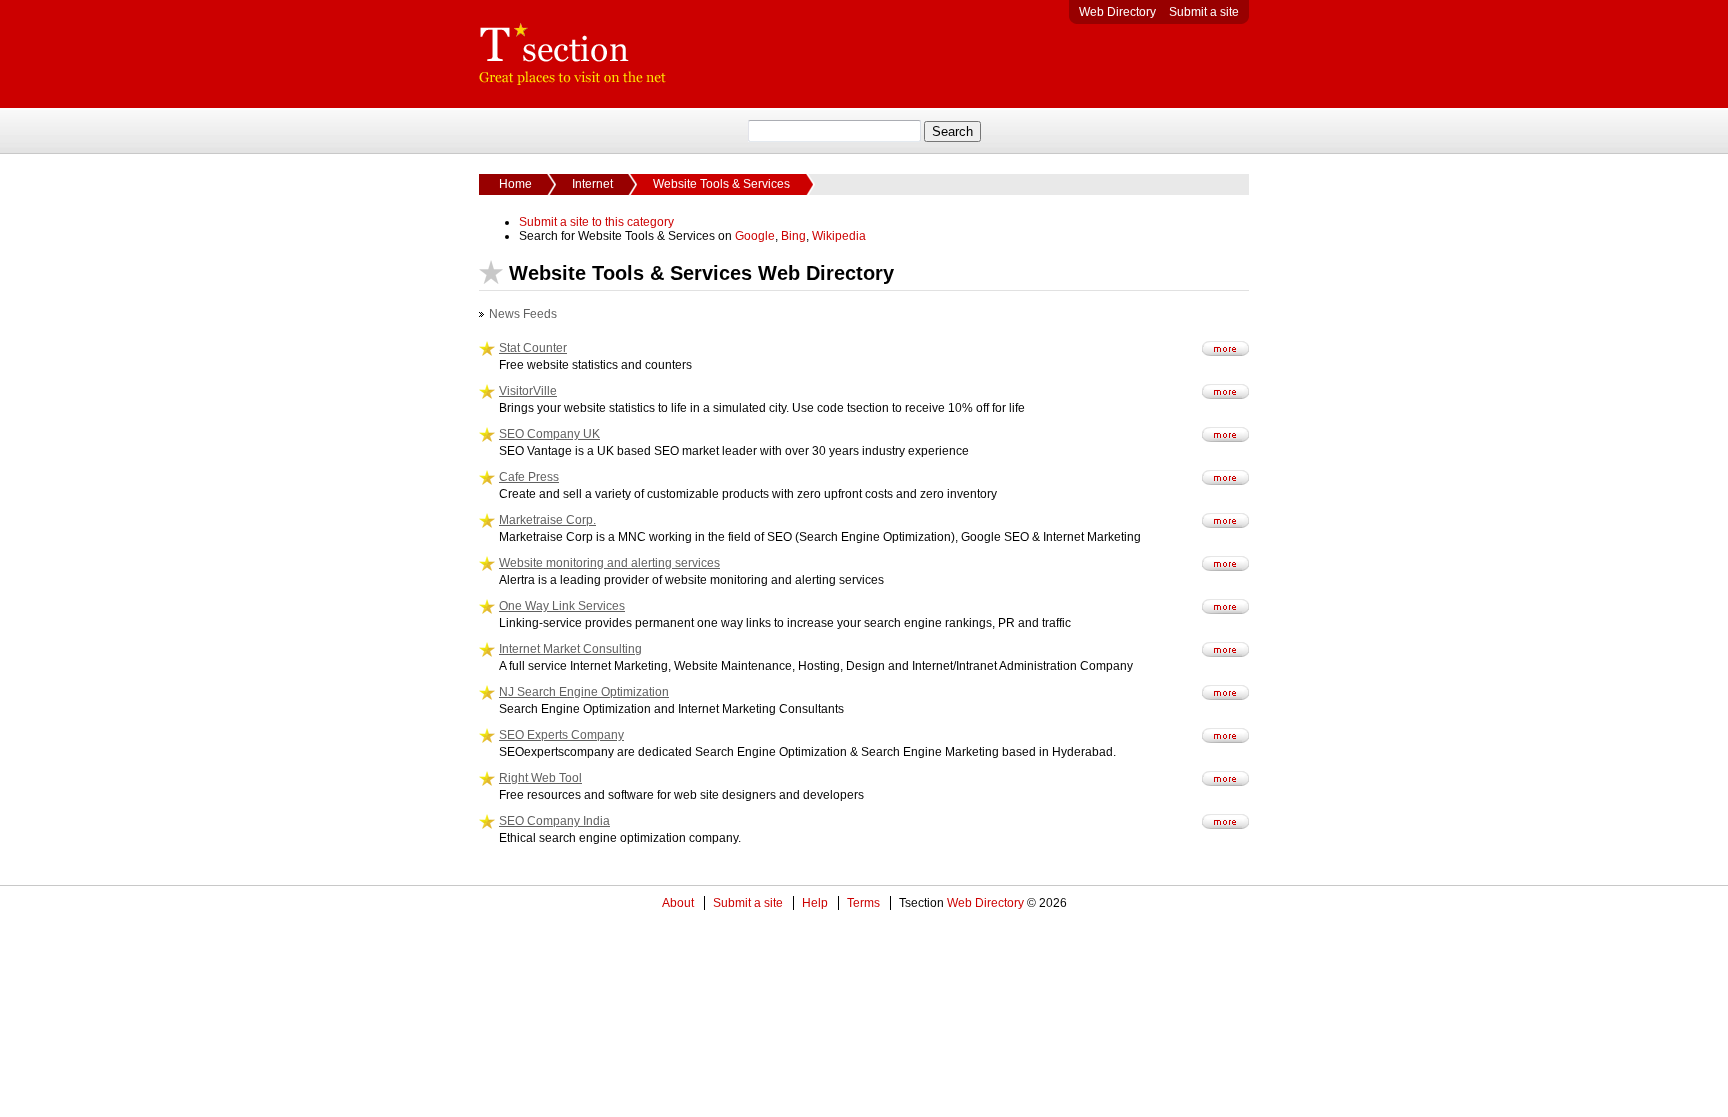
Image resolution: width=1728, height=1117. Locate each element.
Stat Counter (533, 348)
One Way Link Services (562, 606)
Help (815, 903)
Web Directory (1117, 12)
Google (755, 236)
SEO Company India (554, 821)
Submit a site (1204, 12)
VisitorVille (528, 391)
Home (515, 184)
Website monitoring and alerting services (609, 563)
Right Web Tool (540, 778)
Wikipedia (839, 236)
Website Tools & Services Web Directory (572, 53)
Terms (863, 903)
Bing (793, 236)
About (678, 903)
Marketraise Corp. (547, 520)
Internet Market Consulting (570, 649)
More (1225, 348)
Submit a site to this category (596, 222)
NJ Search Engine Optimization (584, 692)
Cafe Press (529, 477)
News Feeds (523, 314)
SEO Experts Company (561, 735)
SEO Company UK (549, 434)
